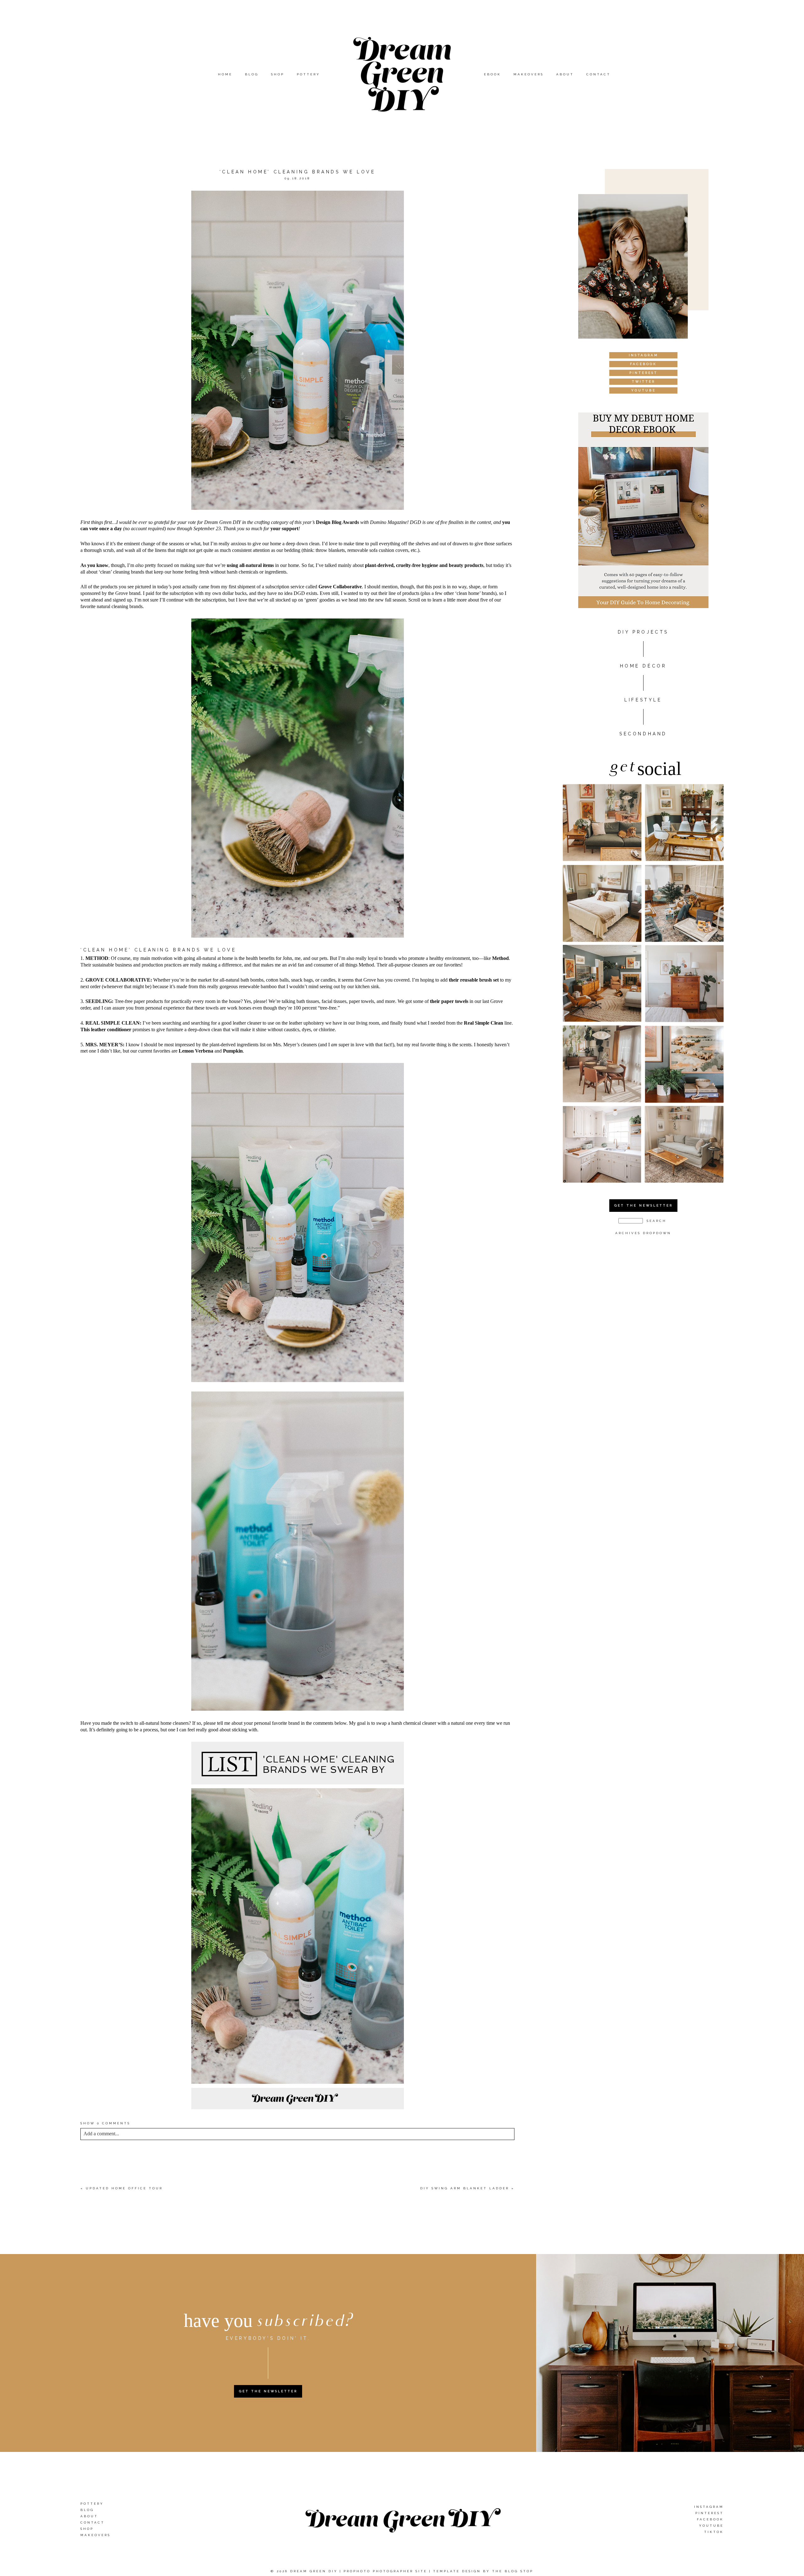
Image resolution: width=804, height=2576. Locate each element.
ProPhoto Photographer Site (385, 2571)
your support (284, 528)
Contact (598, 74)
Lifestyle (643, 700)
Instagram (709, 2506)
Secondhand (643, 734)
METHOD (97, 958)
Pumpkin (233, 1051)
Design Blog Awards (337, 522)
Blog (252, 74)
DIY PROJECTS (643, 632)
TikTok (714, 2532)
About (565, 74)
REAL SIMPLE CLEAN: (113, 1023)
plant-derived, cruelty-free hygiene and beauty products (424, 565)
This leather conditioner (106, 1029)
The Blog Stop (513, 2571)
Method (500, 958)
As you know (94, 565)
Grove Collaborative (340, 587)
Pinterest (709, 2513)
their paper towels (449, 1001)
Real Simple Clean (483, 1023)
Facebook (710, 2519)
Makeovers (529, 74)
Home (225, 74)
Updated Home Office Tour (124, 2188)
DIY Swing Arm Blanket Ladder (465, 2188)
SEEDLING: (99, 1001)
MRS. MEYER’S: (105, 1045)
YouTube (711, 2525)
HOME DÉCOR (643, 666)
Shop (278, 74)
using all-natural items (250, 565)
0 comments (105, 2123)
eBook (492, 74)
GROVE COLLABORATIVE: (119, 980)
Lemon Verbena (196, 1051)
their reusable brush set (474, 980)
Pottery (308, 74)
